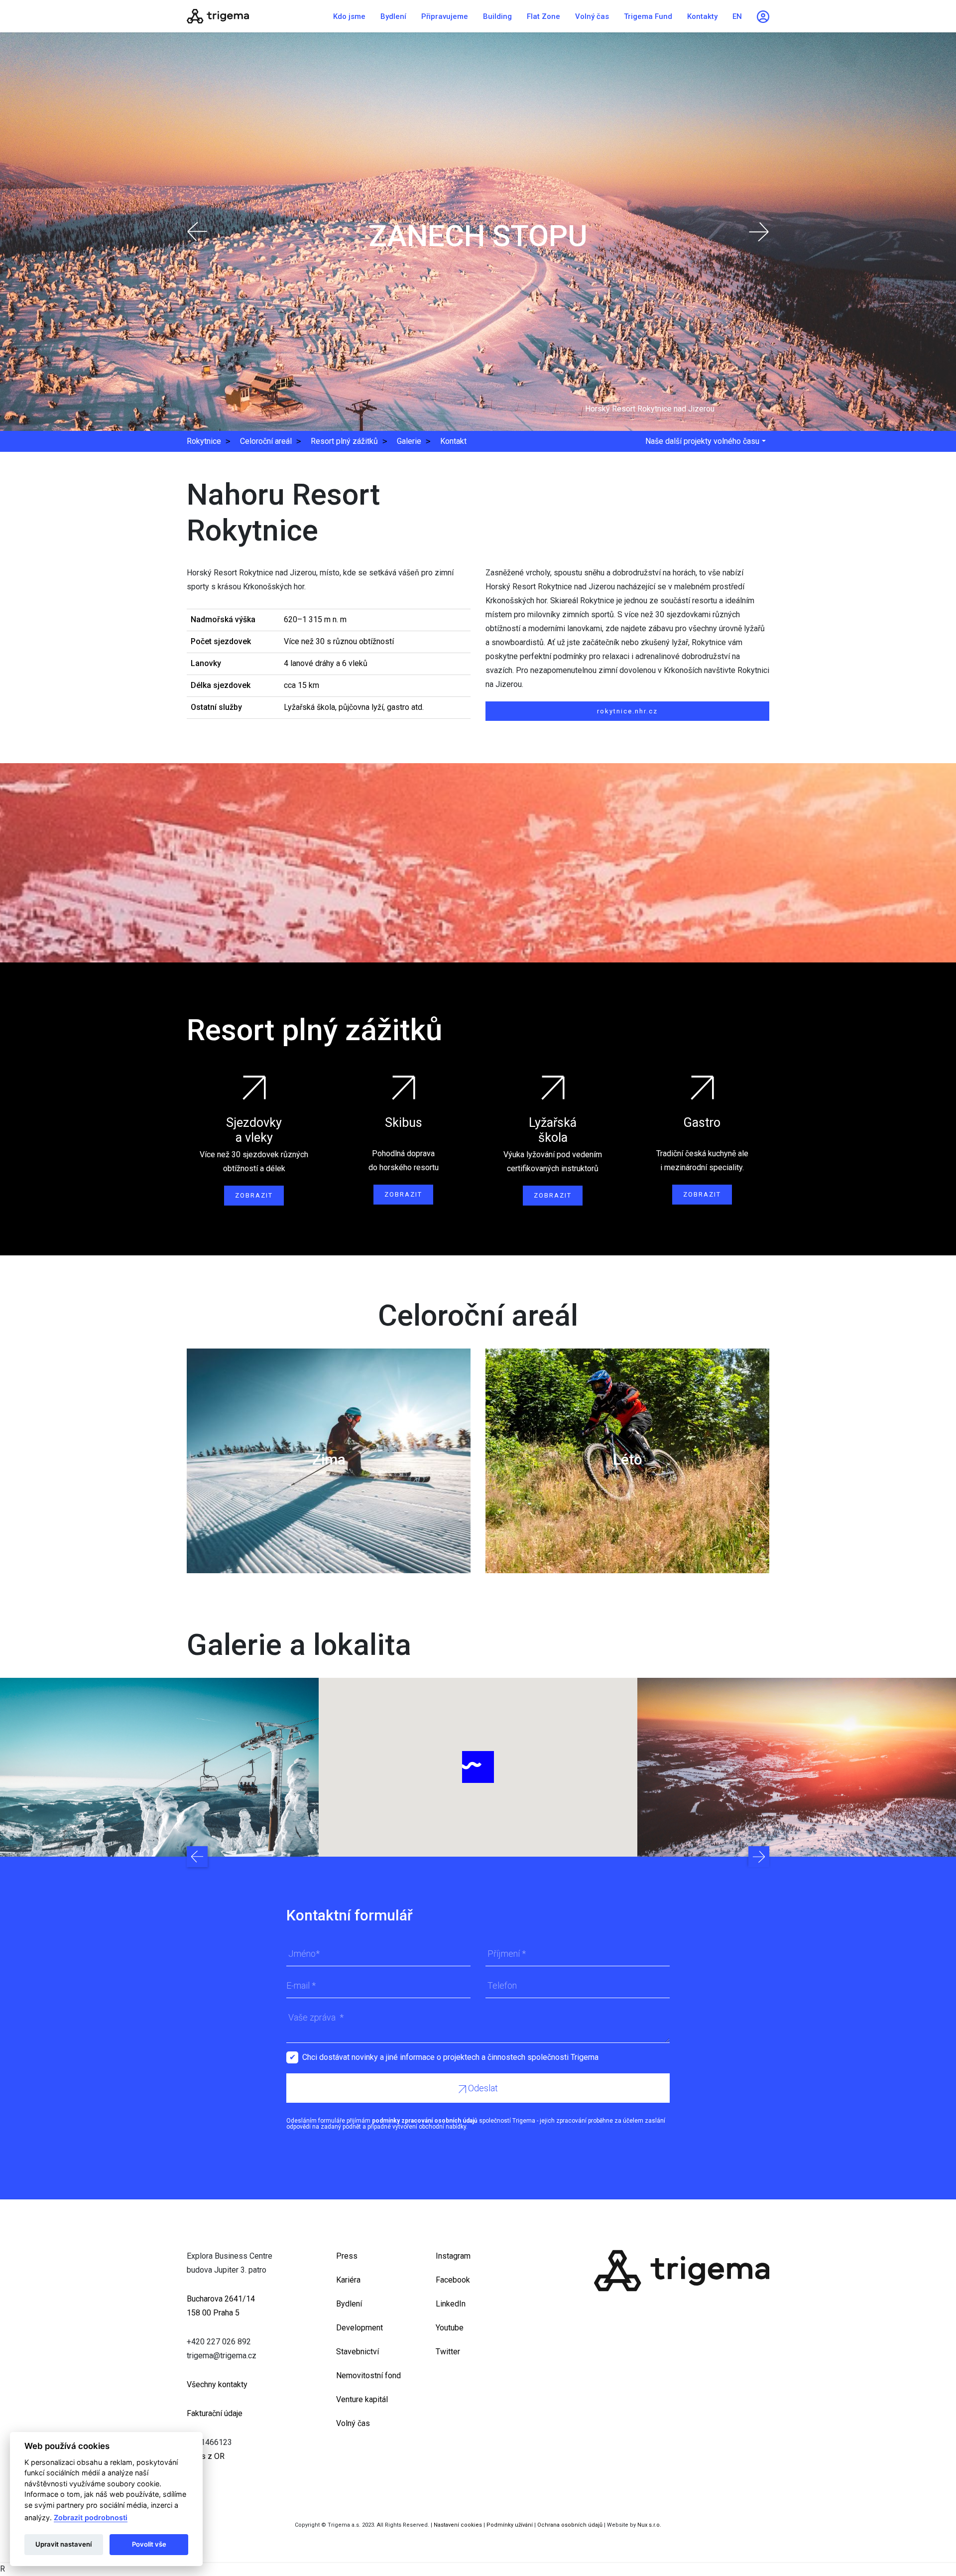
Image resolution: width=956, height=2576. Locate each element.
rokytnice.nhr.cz (627, 711)
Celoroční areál (266, 441)
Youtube (450, 2328)
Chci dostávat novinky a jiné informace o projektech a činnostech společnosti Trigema (450, 2057)
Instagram (453, 2256)
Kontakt (453, 441)
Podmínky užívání (510, 2525)
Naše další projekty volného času (702, 441)
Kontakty (702, 16)
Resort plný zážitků (344, 441)
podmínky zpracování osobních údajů (425, 2121)
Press (347, 2256)
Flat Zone (543, 16)
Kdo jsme (349, 16)
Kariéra (348, 2280)
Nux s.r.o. (649, 2525)
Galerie (409, 441)
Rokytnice (204, 441)
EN (737, 16)
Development (359, 2328)
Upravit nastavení (63, 2544)
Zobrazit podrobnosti (91, 2517)
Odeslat (482, 2088)
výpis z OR (206, 2456)
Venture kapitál (362, 2399)
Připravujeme (445, 16)
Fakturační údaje (215, 2413)
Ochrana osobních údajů (570, 2525)
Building (497, 16)
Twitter (448, 2352)
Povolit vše (149, 2544)
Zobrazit (254, 1195)
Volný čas (592, 16)
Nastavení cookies (458, 2525)
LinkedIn (451, 2304)
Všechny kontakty (217, 2384)
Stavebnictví (358, 2352)
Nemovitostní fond (368, 2375)
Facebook (453, 2280)
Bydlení (393, 16)
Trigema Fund (648, 16)
